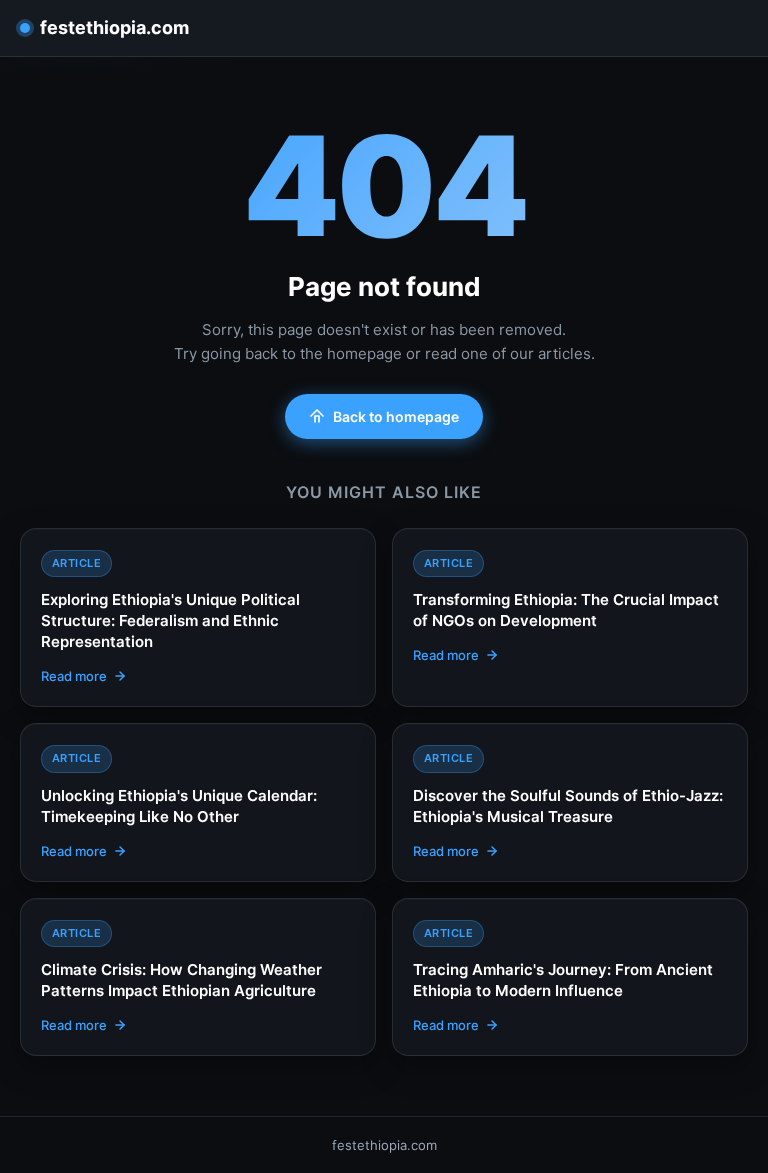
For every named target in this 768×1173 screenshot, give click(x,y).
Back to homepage (396, 416)
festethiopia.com (114, 27)
